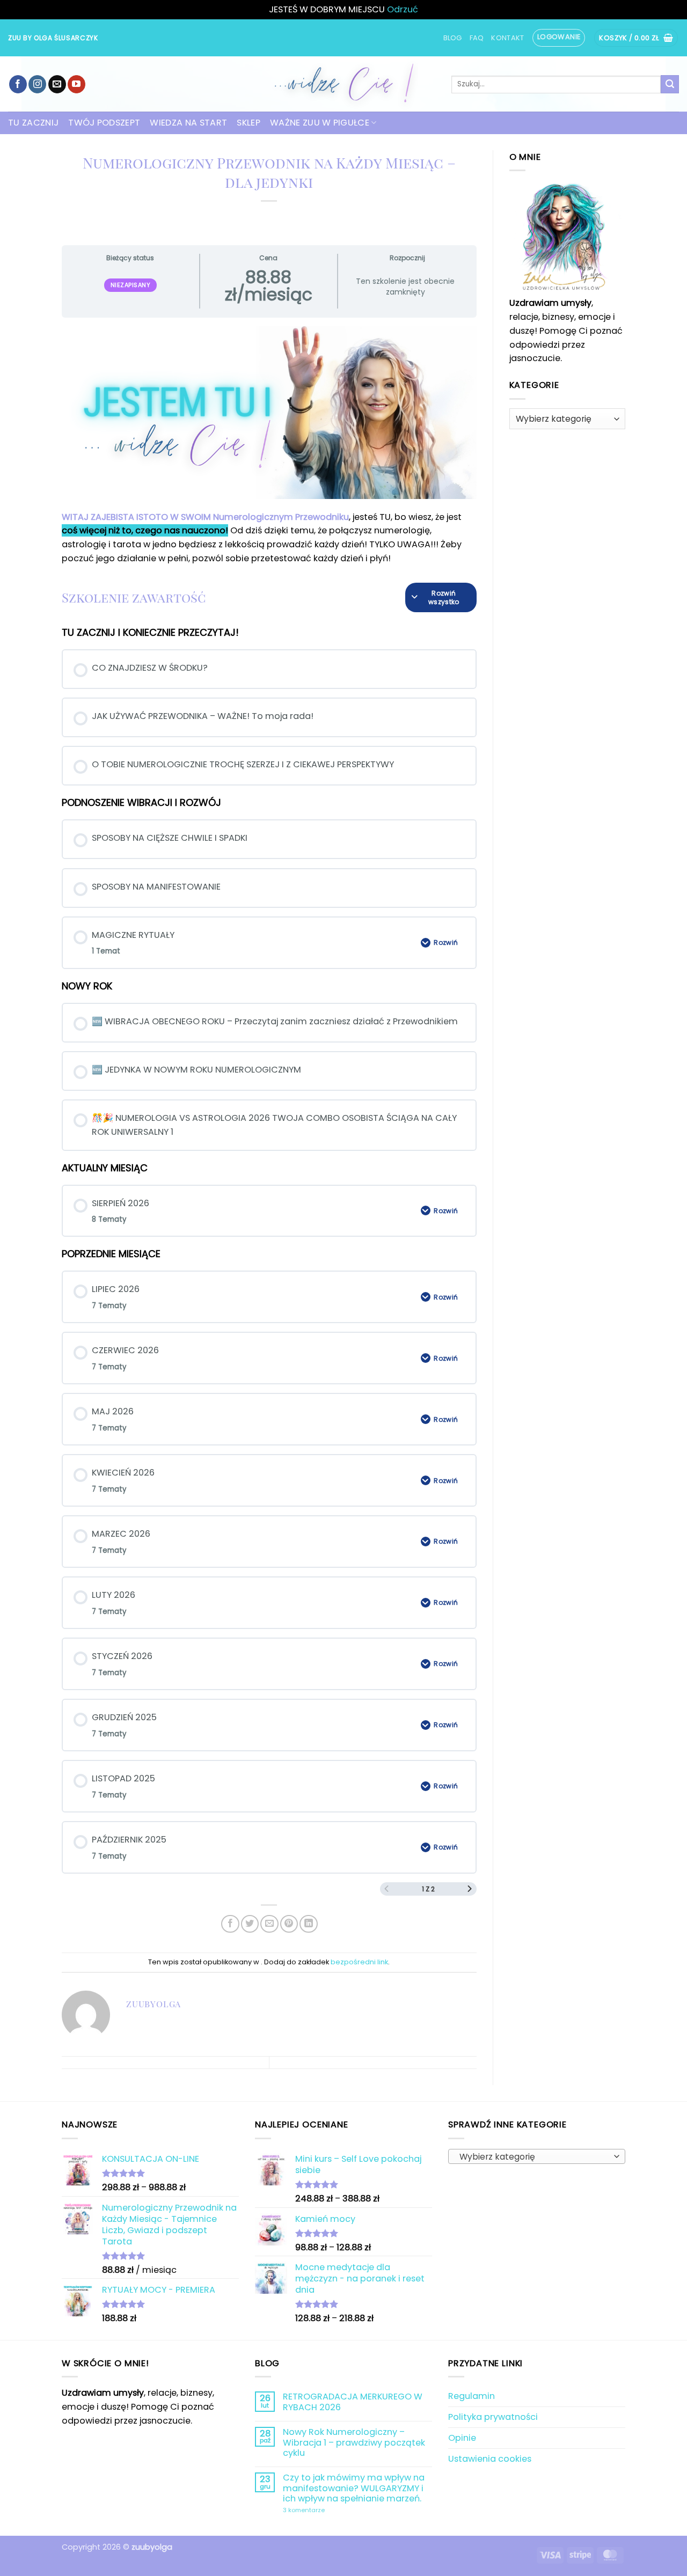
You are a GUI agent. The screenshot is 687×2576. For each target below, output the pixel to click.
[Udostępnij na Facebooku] (230, 1924)
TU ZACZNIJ (33, 123)
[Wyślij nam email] (57, 84)
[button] (559, 38)
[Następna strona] (470, 1889)
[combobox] (537, 2156)
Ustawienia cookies (490, 2459)
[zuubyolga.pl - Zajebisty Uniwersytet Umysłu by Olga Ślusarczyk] (343, 84)
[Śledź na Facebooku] (18, 84)
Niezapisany (131, 285)
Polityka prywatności (493, 2417)
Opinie (462, 2438)
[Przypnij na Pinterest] (289, 1924)
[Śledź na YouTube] (76, 84)
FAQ (477, 38)
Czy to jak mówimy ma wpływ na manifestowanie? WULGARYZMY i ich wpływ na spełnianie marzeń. (354, 2488)
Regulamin (472, 2396)
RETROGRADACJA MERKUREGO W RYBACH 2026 (353, 2402)
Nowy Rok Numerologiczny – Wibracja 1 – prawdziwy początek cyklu (354, 2442)
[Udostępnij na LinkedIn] (308, 1924)
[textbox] (534, 2157)
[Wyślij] (670, 84)
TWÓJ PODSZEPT (104, 123)
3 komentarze (330, 2511)
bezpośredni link (359, 1962)
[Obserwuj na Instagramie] (37, 84)
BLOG (453, 38)
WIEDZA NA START (188, 123)
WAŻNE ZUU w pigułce (320, 123)
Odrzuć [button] (403, 9)
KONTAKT (507, 38)
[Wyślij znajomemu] (269, 1924)
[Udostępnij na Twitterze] (250, 1924)
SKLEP (249, 123)
